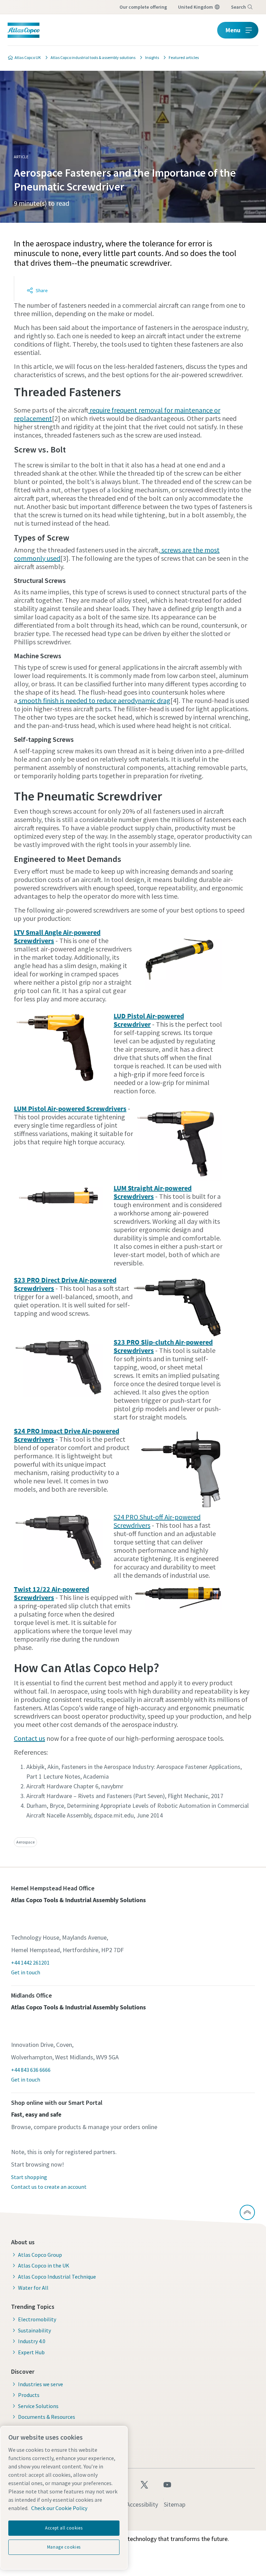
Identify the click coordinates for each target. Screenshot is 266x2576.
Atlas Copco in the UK (44, 2265)
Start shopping (29, 2177)
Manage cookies (64, 2547)
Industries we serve (41, 2384)
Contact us (29, 1738)
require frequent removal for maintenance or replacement (117, 414)
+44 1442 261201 (30, 1963)
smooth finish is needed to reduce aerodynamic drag (94, 700)
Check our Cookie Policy (59, 2508)
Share (42, 290)
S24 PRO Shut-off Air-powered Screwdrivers (157, 1521)
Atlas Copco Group (40, 2255)
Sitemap (175, 2504)
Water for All (33, 2288)
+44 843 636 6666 (31, 2070)
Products (29, 2395)
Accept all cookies (64, 2528)
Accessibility (142, 2504)
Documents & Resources (47, 2417)
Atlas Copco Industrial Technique (57, 2277)
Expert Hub (31, 2352)
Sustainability (34, 2330)
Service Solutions (38, 2406)
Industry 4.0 (32, 2341)
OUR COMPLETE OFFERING (143, 7)
